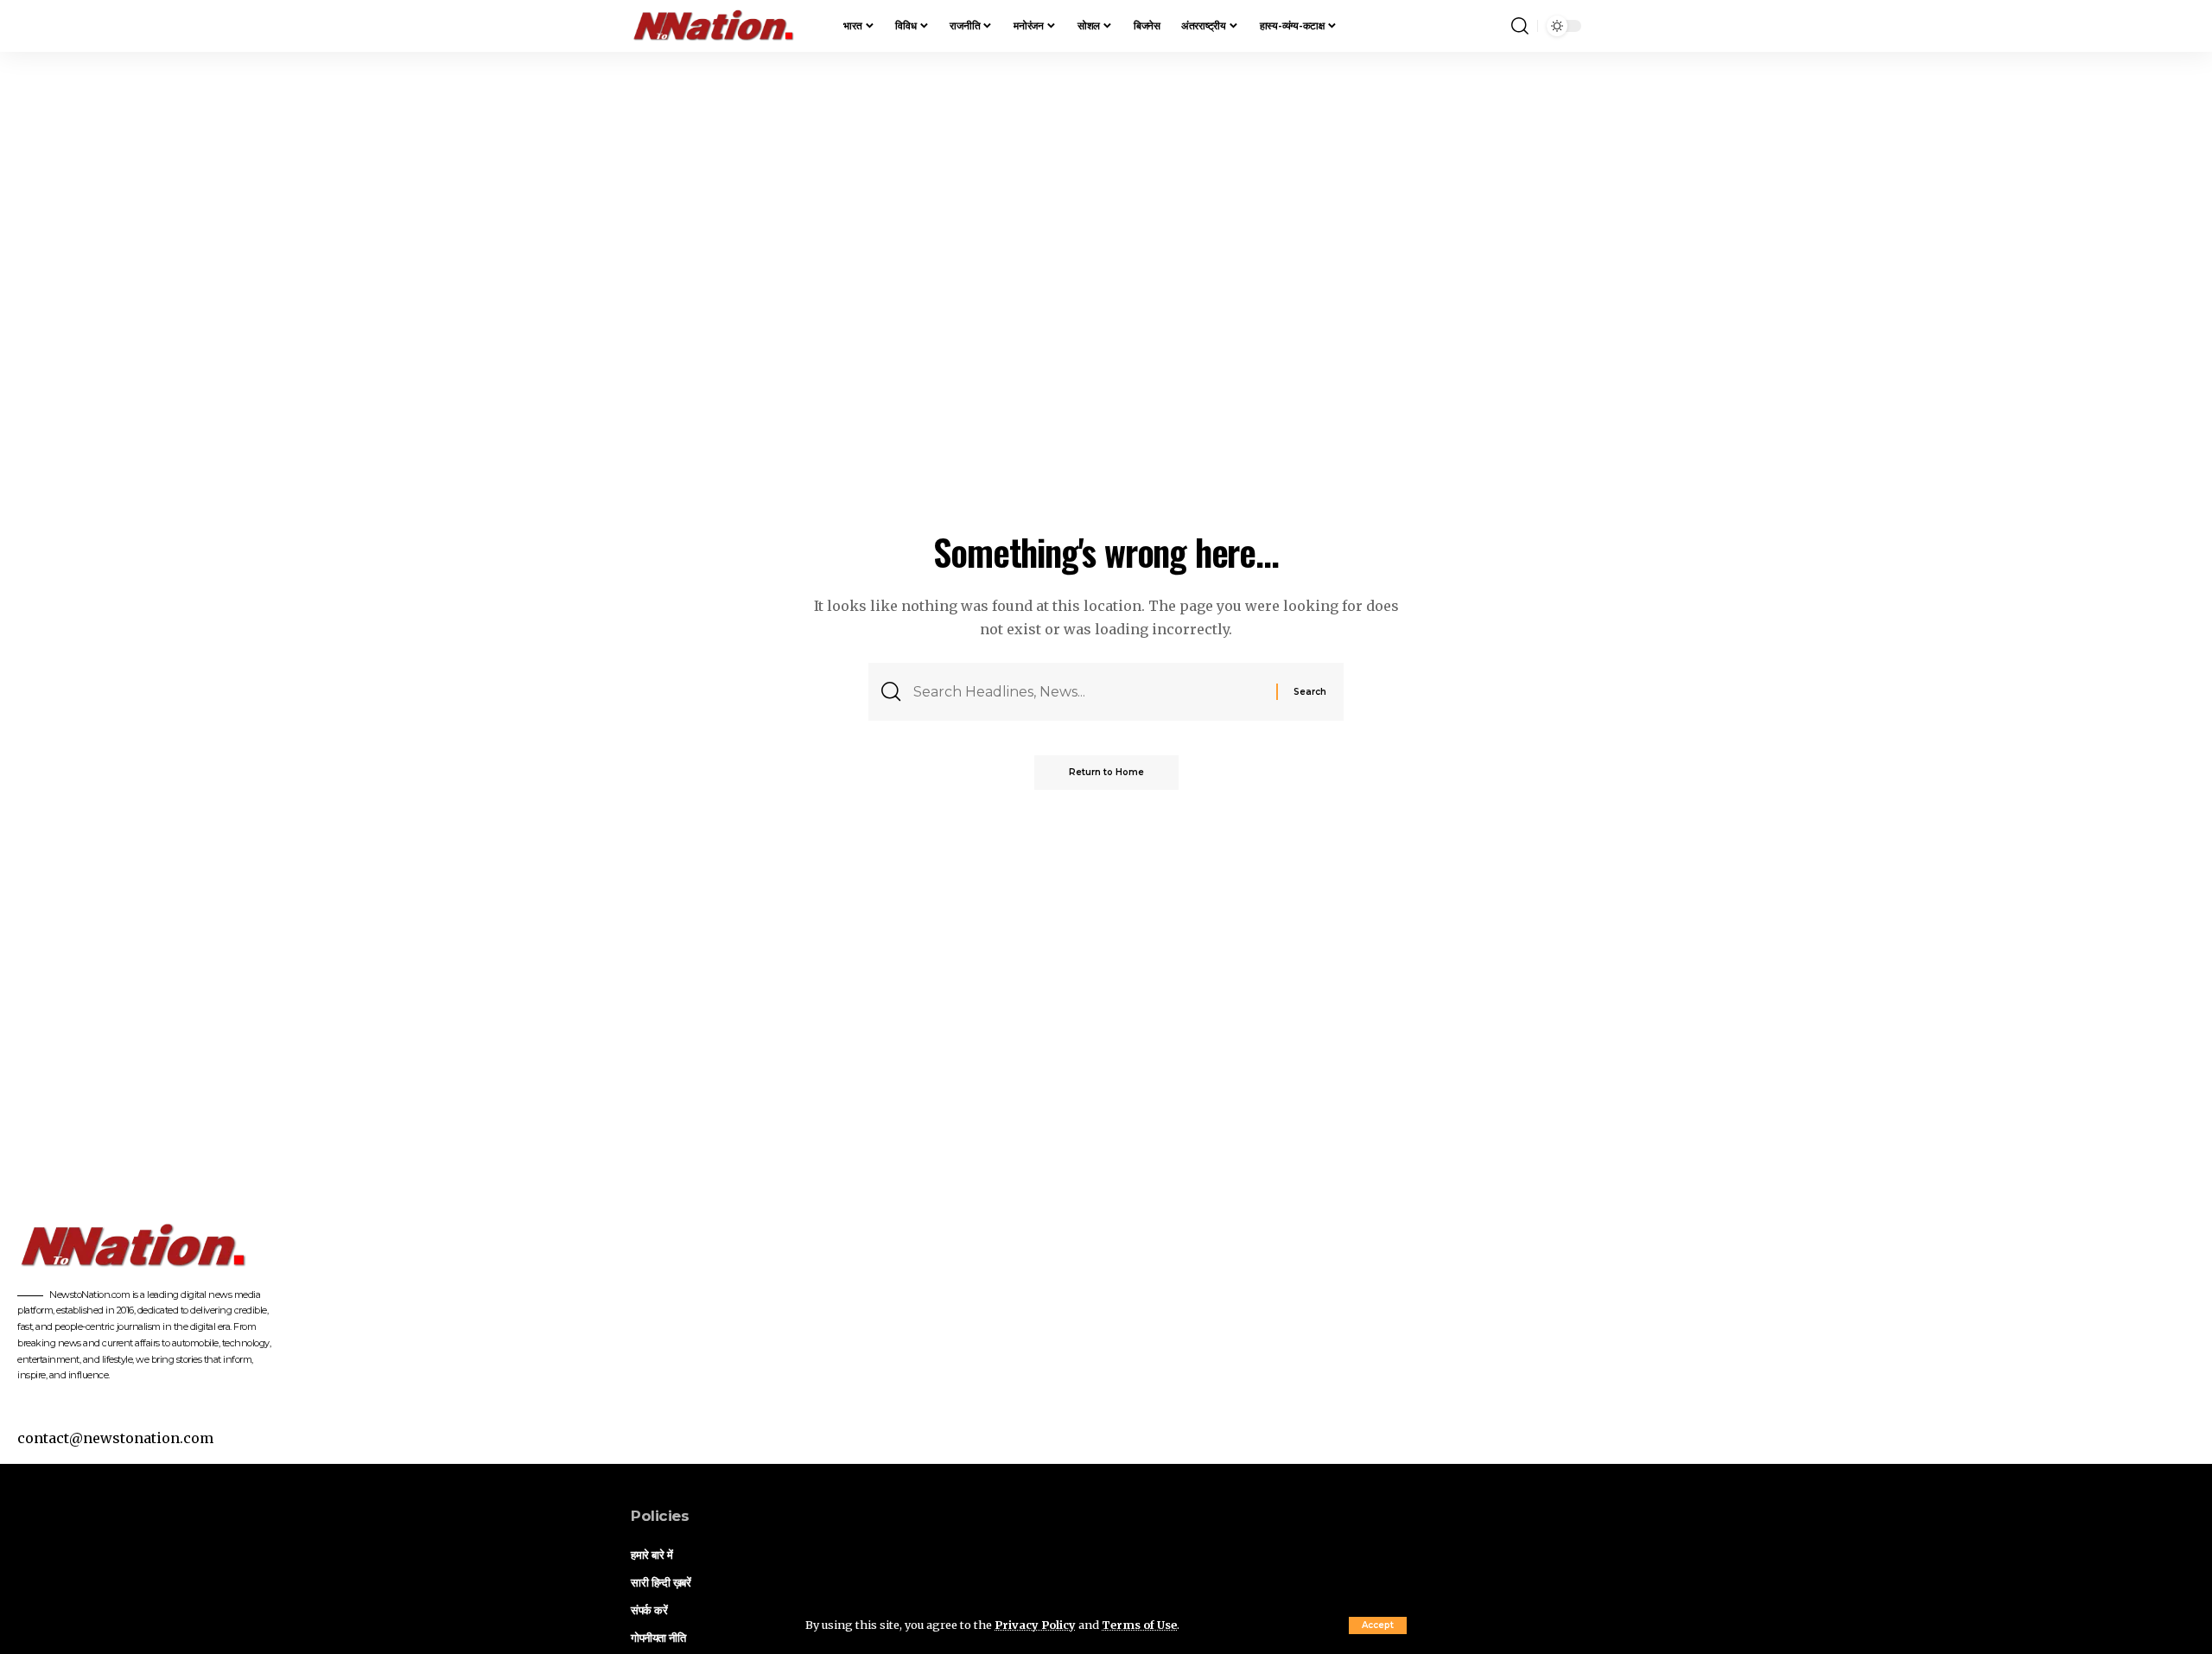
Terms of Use (1139, 1625)
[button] (1378, 1625)
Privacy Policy (1035, 1625)
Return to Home (1106, 772)
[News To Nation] (723, 26)
